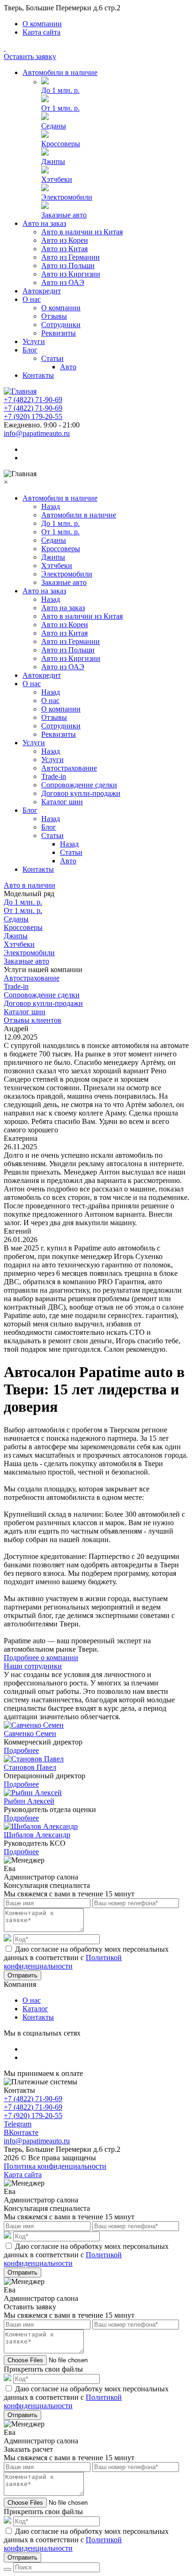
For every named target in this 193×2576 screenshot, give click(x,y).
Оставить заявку (30, 56)
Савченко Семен (30, 1734)
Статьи (52, 358)
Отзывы (54, 316)
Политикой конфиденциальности (63, 1962)
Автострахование (69, 768)
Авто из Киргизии (71, 274)
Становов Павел (30, 1767)
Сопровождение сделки (79, 785)
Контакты (38, 375)
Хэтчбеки (57, 179)
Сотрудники (61, 325)
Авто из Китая (64, 249)
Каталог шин (62, 802)
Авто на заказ (44, 223)
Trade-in (54, 776)
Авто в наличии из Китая (82, 232)
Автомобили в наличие (60, 72)
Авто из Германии (71, 257)
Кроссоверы (61, 144)
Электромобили (67, 197)
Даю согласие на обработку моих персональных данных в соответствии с (86, 1958)
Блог (30, 350)
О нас (32, 299)
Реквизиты (59, 333)
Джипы (53, 161)
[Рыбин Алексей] (33, 1793)
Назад (51, 506)
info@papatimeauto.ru (37, 433)
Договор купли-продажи (81, 793)
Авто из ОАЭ (63, 282)
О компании (42, 24)
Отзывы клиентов (33, 1020)
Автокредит (42, 291)
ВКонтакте (21, 2132)
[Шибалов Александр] (41, 1826)
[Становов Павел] (34, 1759)
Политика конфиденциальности (55, 2166)
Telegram (18, 2124)
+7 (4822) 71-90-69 (33, 400)
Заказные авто (64, 215)
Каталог (35, 2009)
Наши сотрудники (33, 1666)
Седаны (54, 126)
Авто (68, 367)
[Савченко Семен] (34, 1725)
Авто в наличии (30, 885)
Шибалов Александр (37, 1835)
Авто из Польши (68, 266)
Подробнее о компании (41, 1658)
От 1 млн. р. (60, 108)
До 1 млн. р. (60, 90)
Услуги (34, 341)
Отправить (22, 1975)
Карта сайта (41, 32)
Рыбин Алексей (29, 1801)
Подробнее (21, 1750)
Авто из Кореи (65, 240)
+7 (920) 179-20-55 (33, 416)
